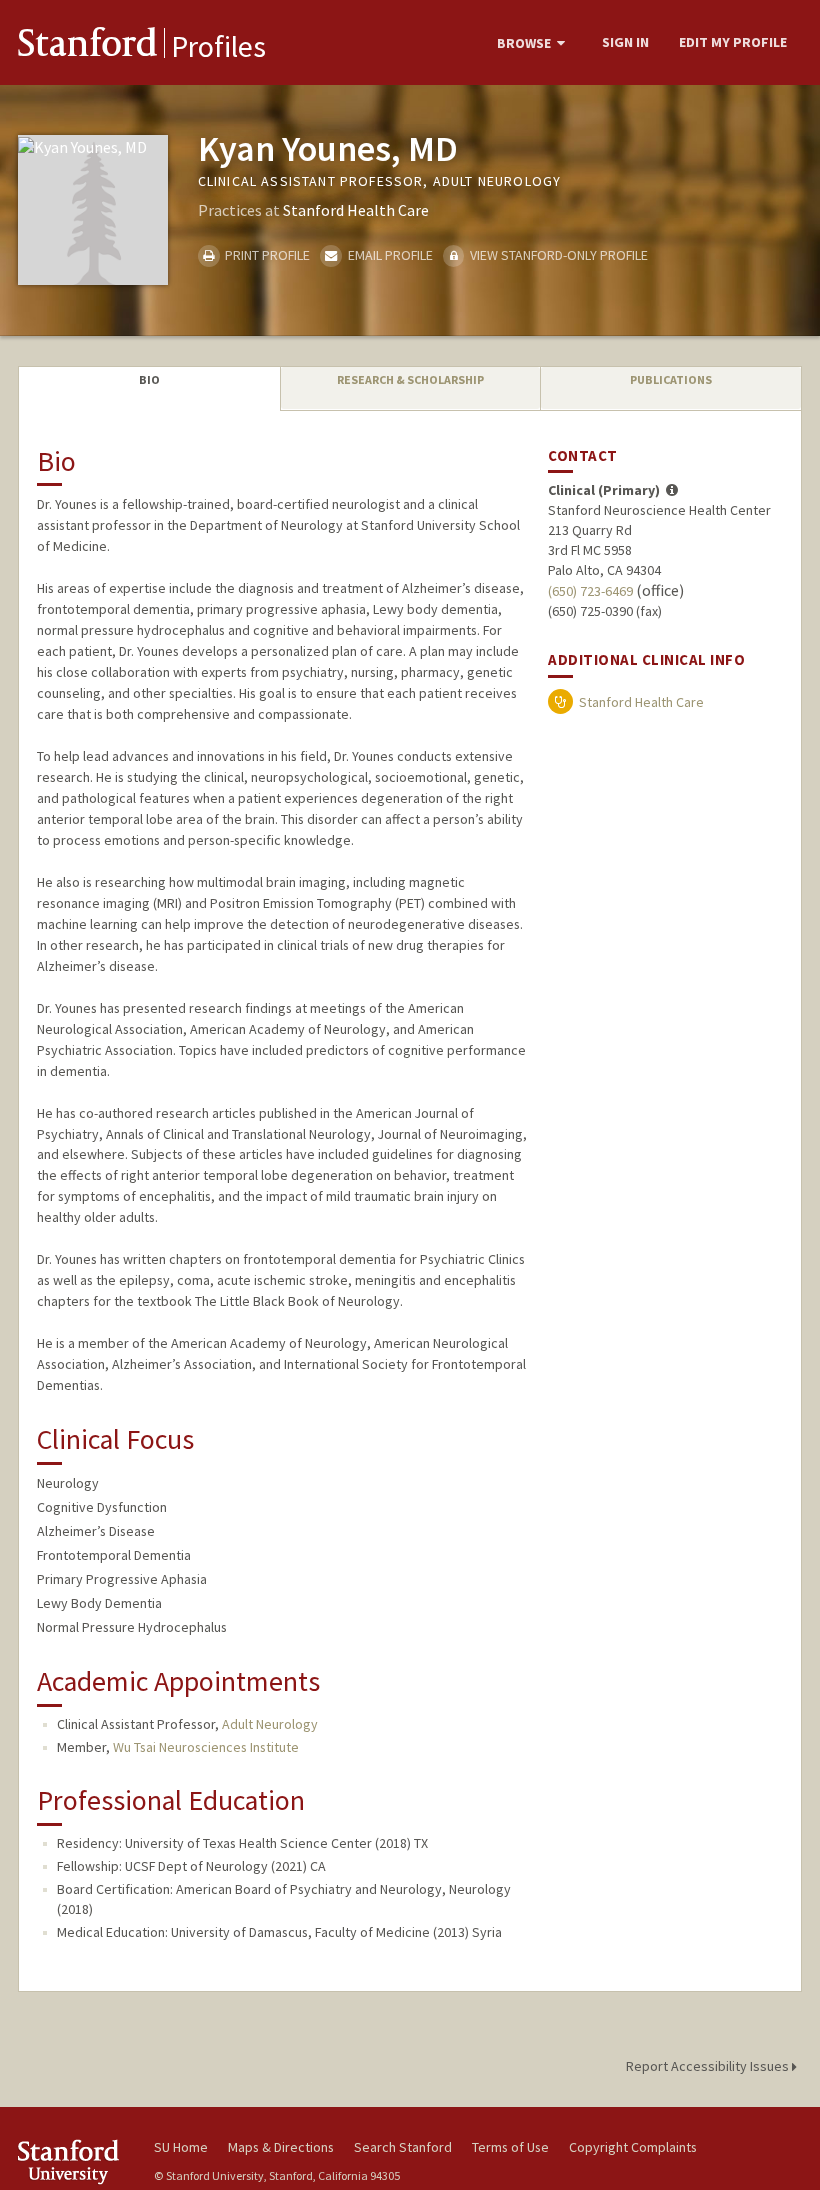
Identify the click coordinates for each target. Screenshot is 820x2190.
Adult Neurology (270, 1724)
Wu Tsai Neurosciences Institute (206, 1747)
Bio (149, 379)
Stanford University (74, 2161)
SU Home (181, 2147)
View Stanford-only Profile (557, 255)
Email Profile (388, 255)
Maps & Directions (281, 2147)
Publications (671, 379)
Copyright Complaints (633, 2147)
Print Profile (266, 255)
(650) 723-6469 (590, 591)
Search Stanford (403, 2147)
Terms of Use (510, 2147)
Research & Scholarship (410, 379)
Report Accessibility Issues (709, 2066)
